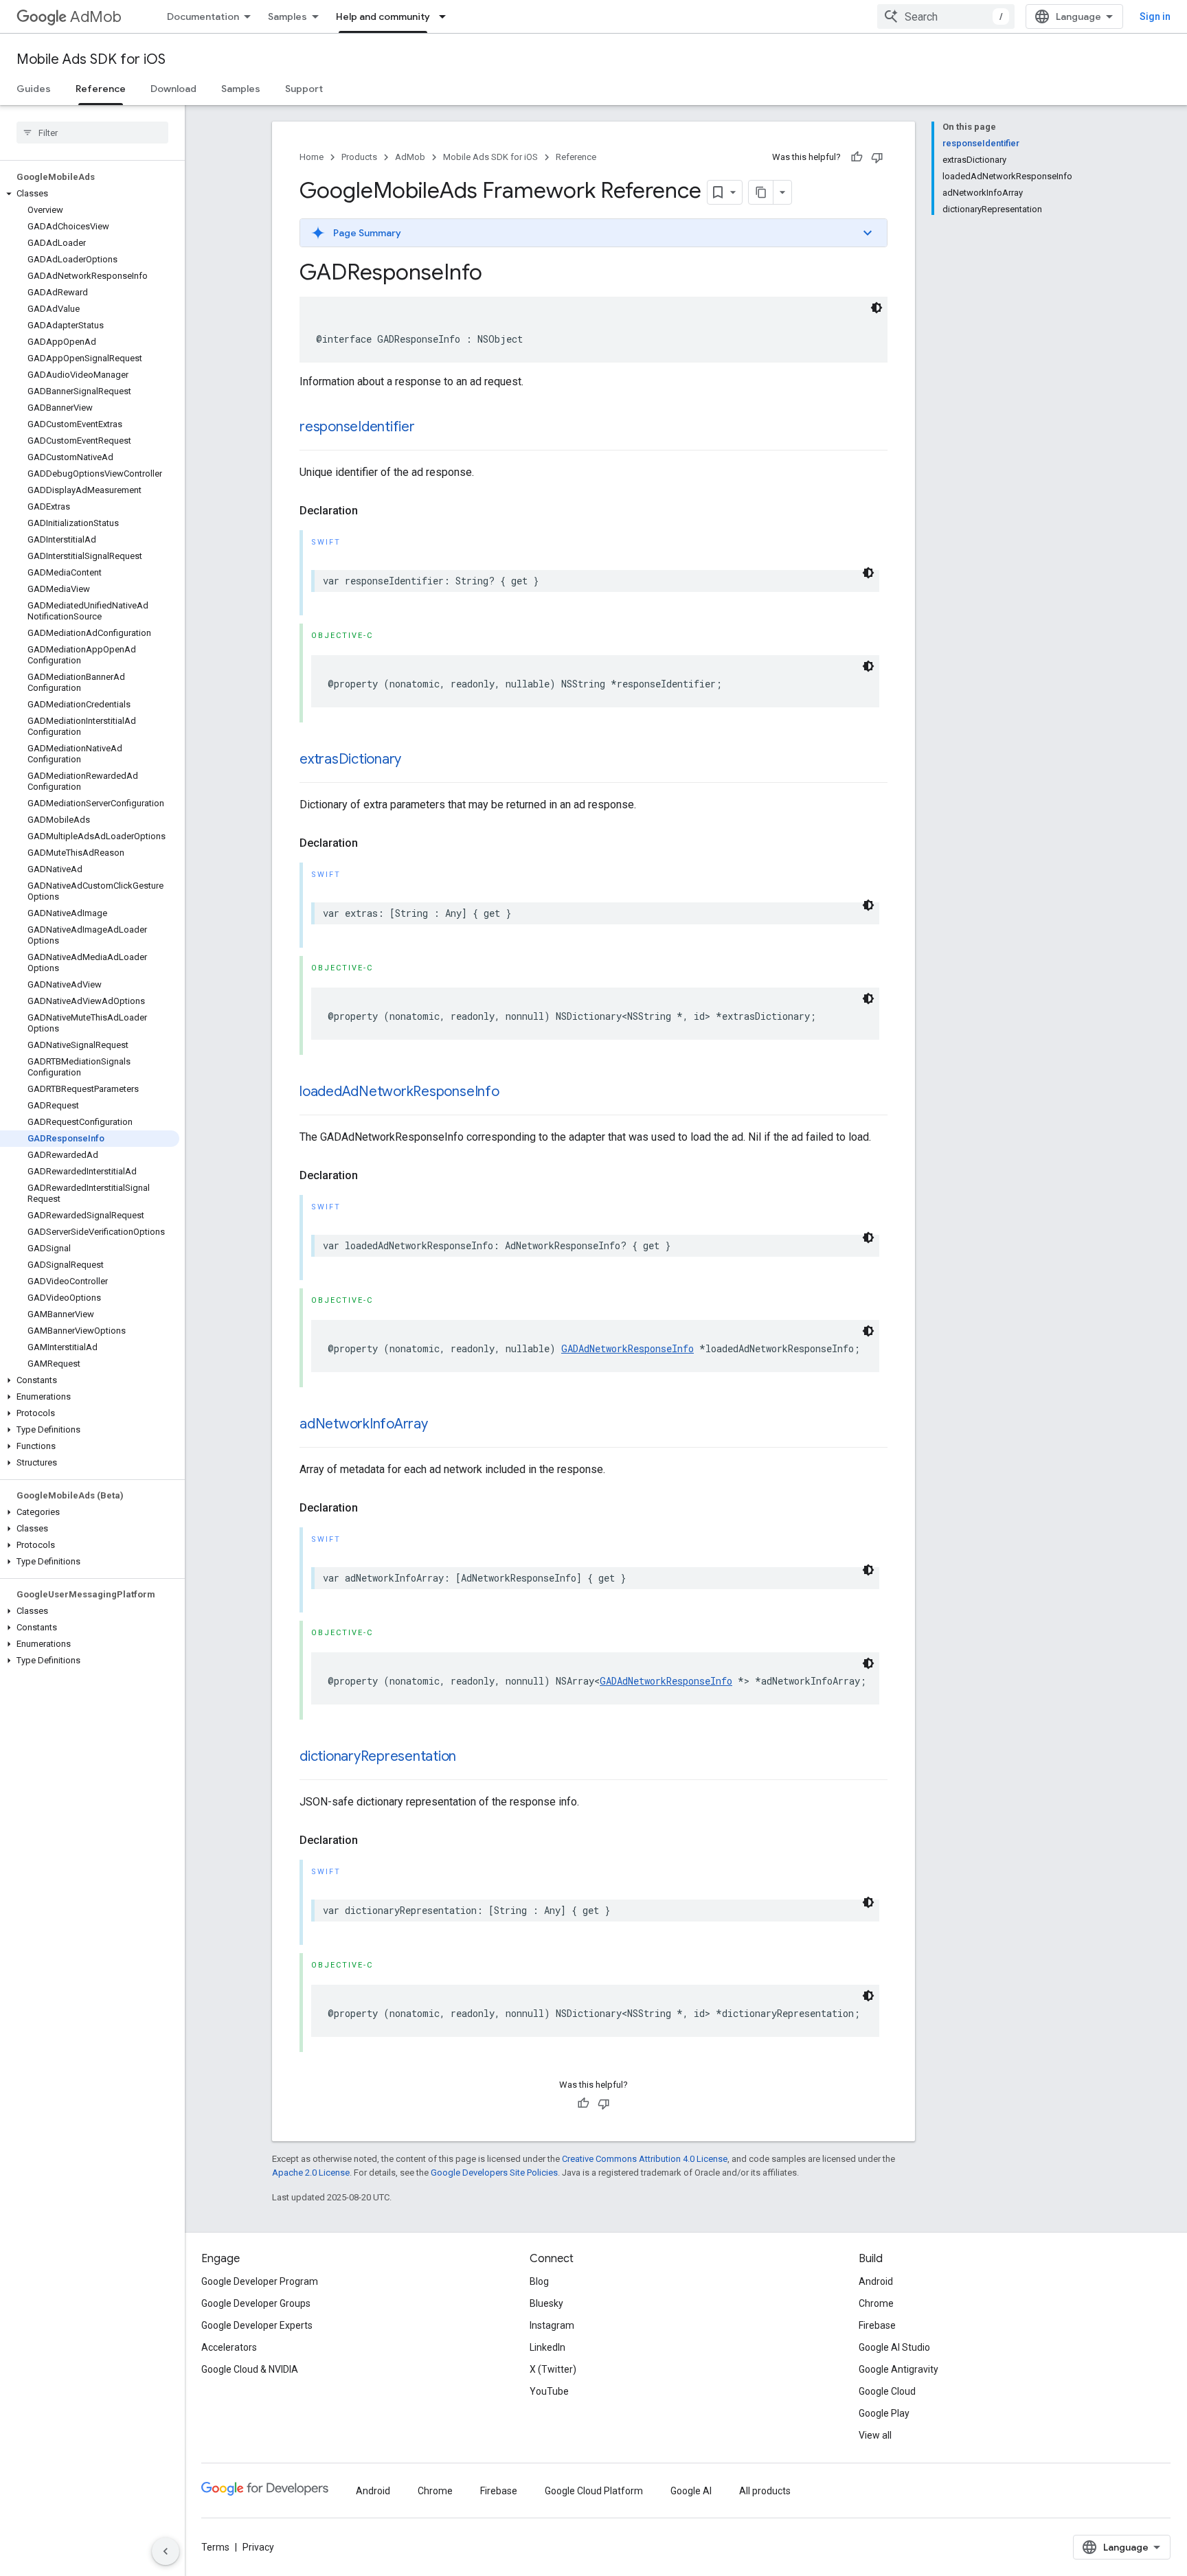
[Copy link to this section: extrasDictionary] (415, 760)
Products (359, 157)
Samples (287, 16)
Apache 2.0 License (311, 2173)
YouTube (549, 2391)
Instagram (552, 2325)
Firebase (877, 2325)
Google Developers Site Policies (494, 2173)
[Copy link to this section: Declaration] (372, 511)
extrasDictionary (350, 759)
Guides (34, 89)
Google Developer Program (260, 2281)
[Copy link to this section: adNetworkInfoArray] (442, 1425)
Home (312, 157)
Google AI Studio (894, 2347)
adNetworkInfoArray (364, 1424)
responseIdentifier (357, 427)
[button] (90, 194)
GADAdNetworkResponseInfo (628, 1348)
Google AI (691, 2491)
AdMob (96, 17)
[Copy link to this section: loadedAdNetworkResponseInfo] (513, 1093)
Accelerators (229, 2347)
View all (875, 2435)
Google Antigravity (898, 2369)
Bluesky (546, 2303)
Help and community (383, 16)
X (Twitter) (553, 2369)
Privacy (258, 2547)
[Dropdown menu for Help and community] (446, 16)
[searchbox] (92, 133)
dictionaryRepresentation (378, 1756)
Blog (539, 2281)
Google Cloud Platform (594, 2491)
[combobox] (946, 16)
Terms (215, 2547)
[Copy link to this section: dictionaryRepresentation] (470, 1757)
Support (304, 89)
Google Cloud (887, 2391)
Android (876, 2281)
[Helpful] (857, 157)
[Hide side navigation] (166, 2551)
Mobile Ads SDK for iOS (91, 59)
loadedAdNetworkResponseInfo (399, 1092)
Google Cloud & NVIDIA (250, 2369)
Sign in (1155, 16)
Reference (101, 89)
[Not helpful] (877, 157)
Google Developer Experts (257, 2325)
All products (765, 2491)
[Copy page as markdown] (761, 192)
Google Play (884, 2413)
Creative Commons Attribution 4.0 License (645, 2159)
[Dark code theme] (877, 308)
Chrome (876, 2303)
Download (173, 89)
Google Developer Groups (256, 2303)
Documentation (203, 16)
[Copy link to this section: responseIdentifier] (429, 428)
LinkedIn (547, 2347)
